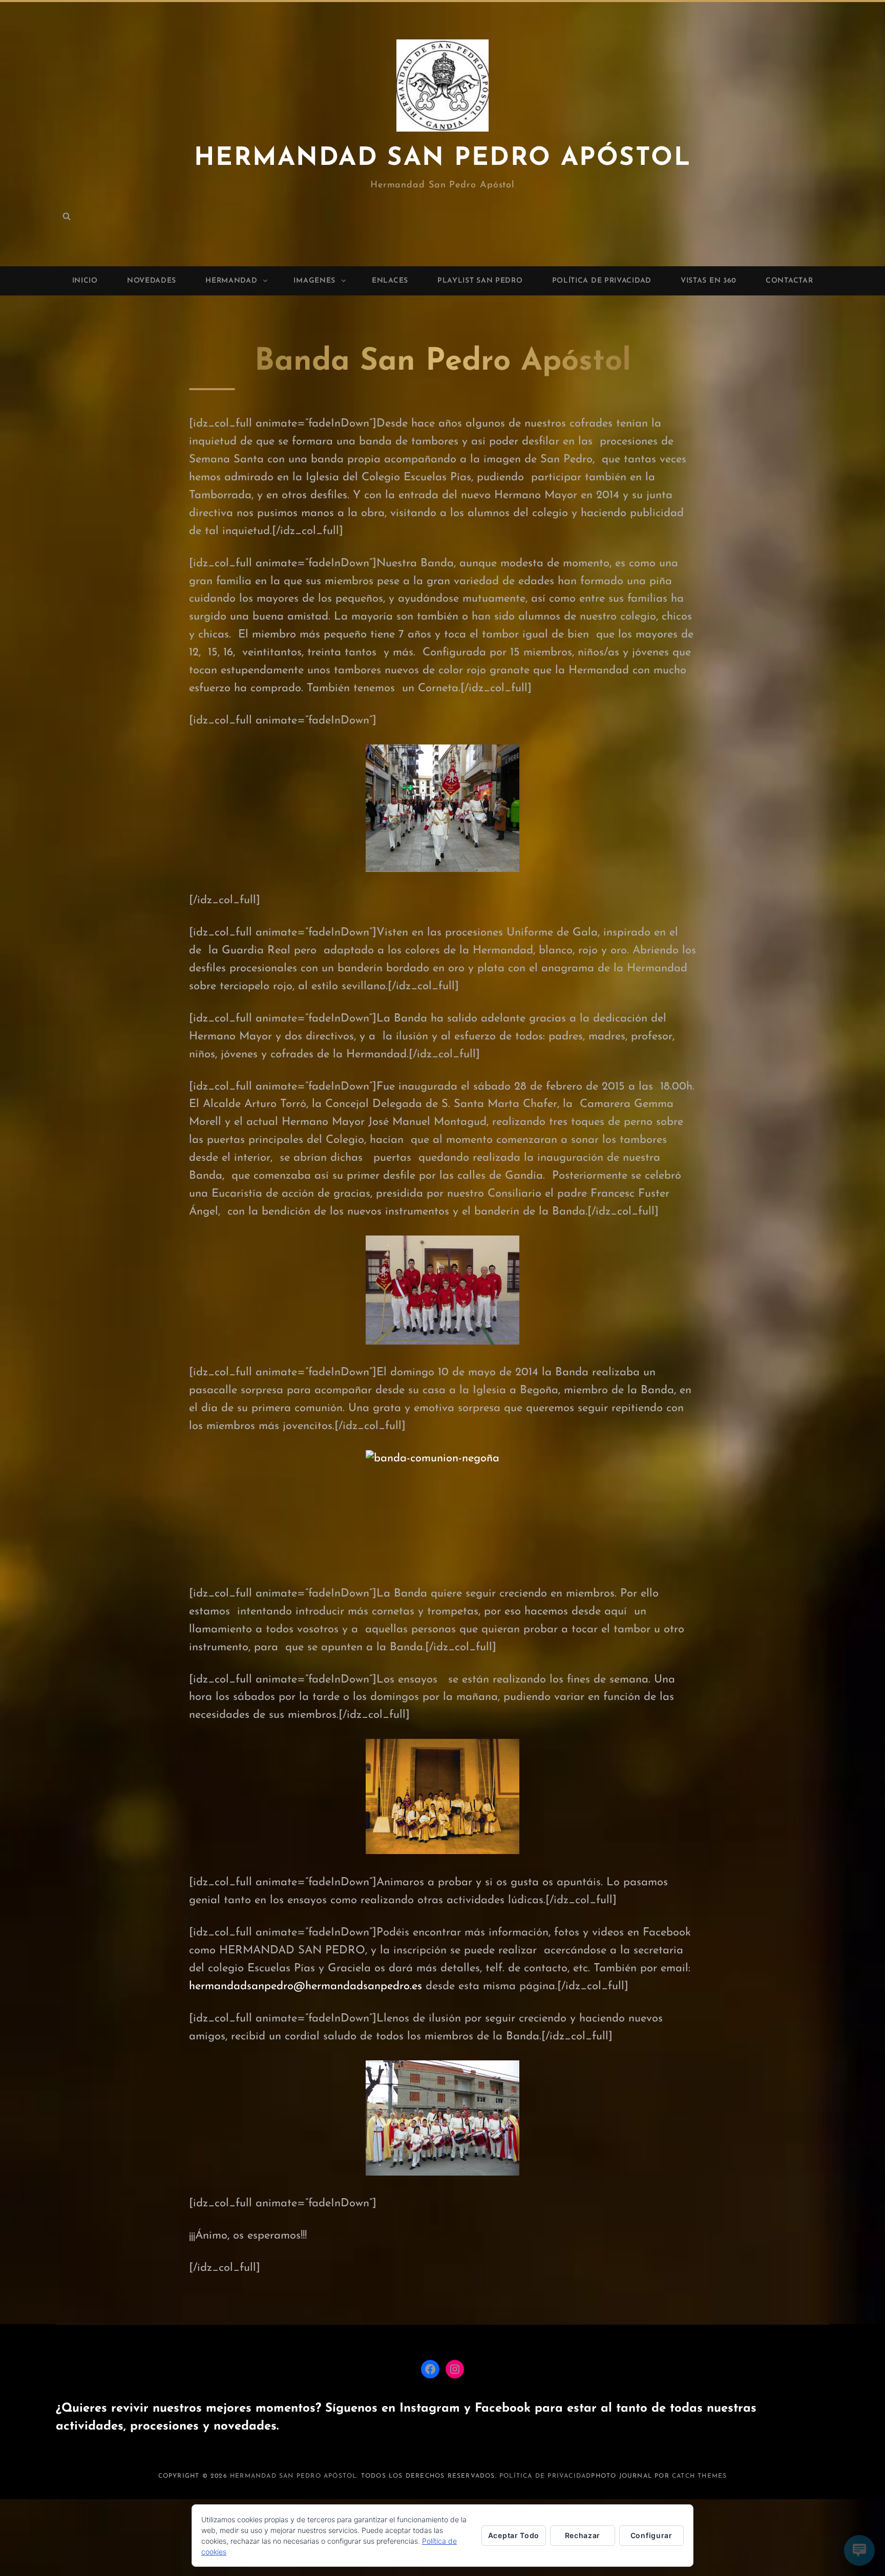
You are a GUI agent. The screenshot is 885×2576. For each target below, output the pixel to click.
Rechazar (583, 2535)
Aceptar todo (514, 2535)
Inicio (85, 281)
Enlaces (390, 281)
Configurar (651, 2535)
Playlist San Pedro (480, 281)
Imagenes (314, 281)
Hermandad (231, 281)
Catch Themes (699, 2476)
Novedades (152, 281)
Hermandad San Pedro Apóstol (442, 158)
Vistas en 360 (709, 281)
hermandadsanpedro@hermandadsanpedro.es (305, 1986)
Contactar (789, 281)
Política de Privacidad (602, 281)
